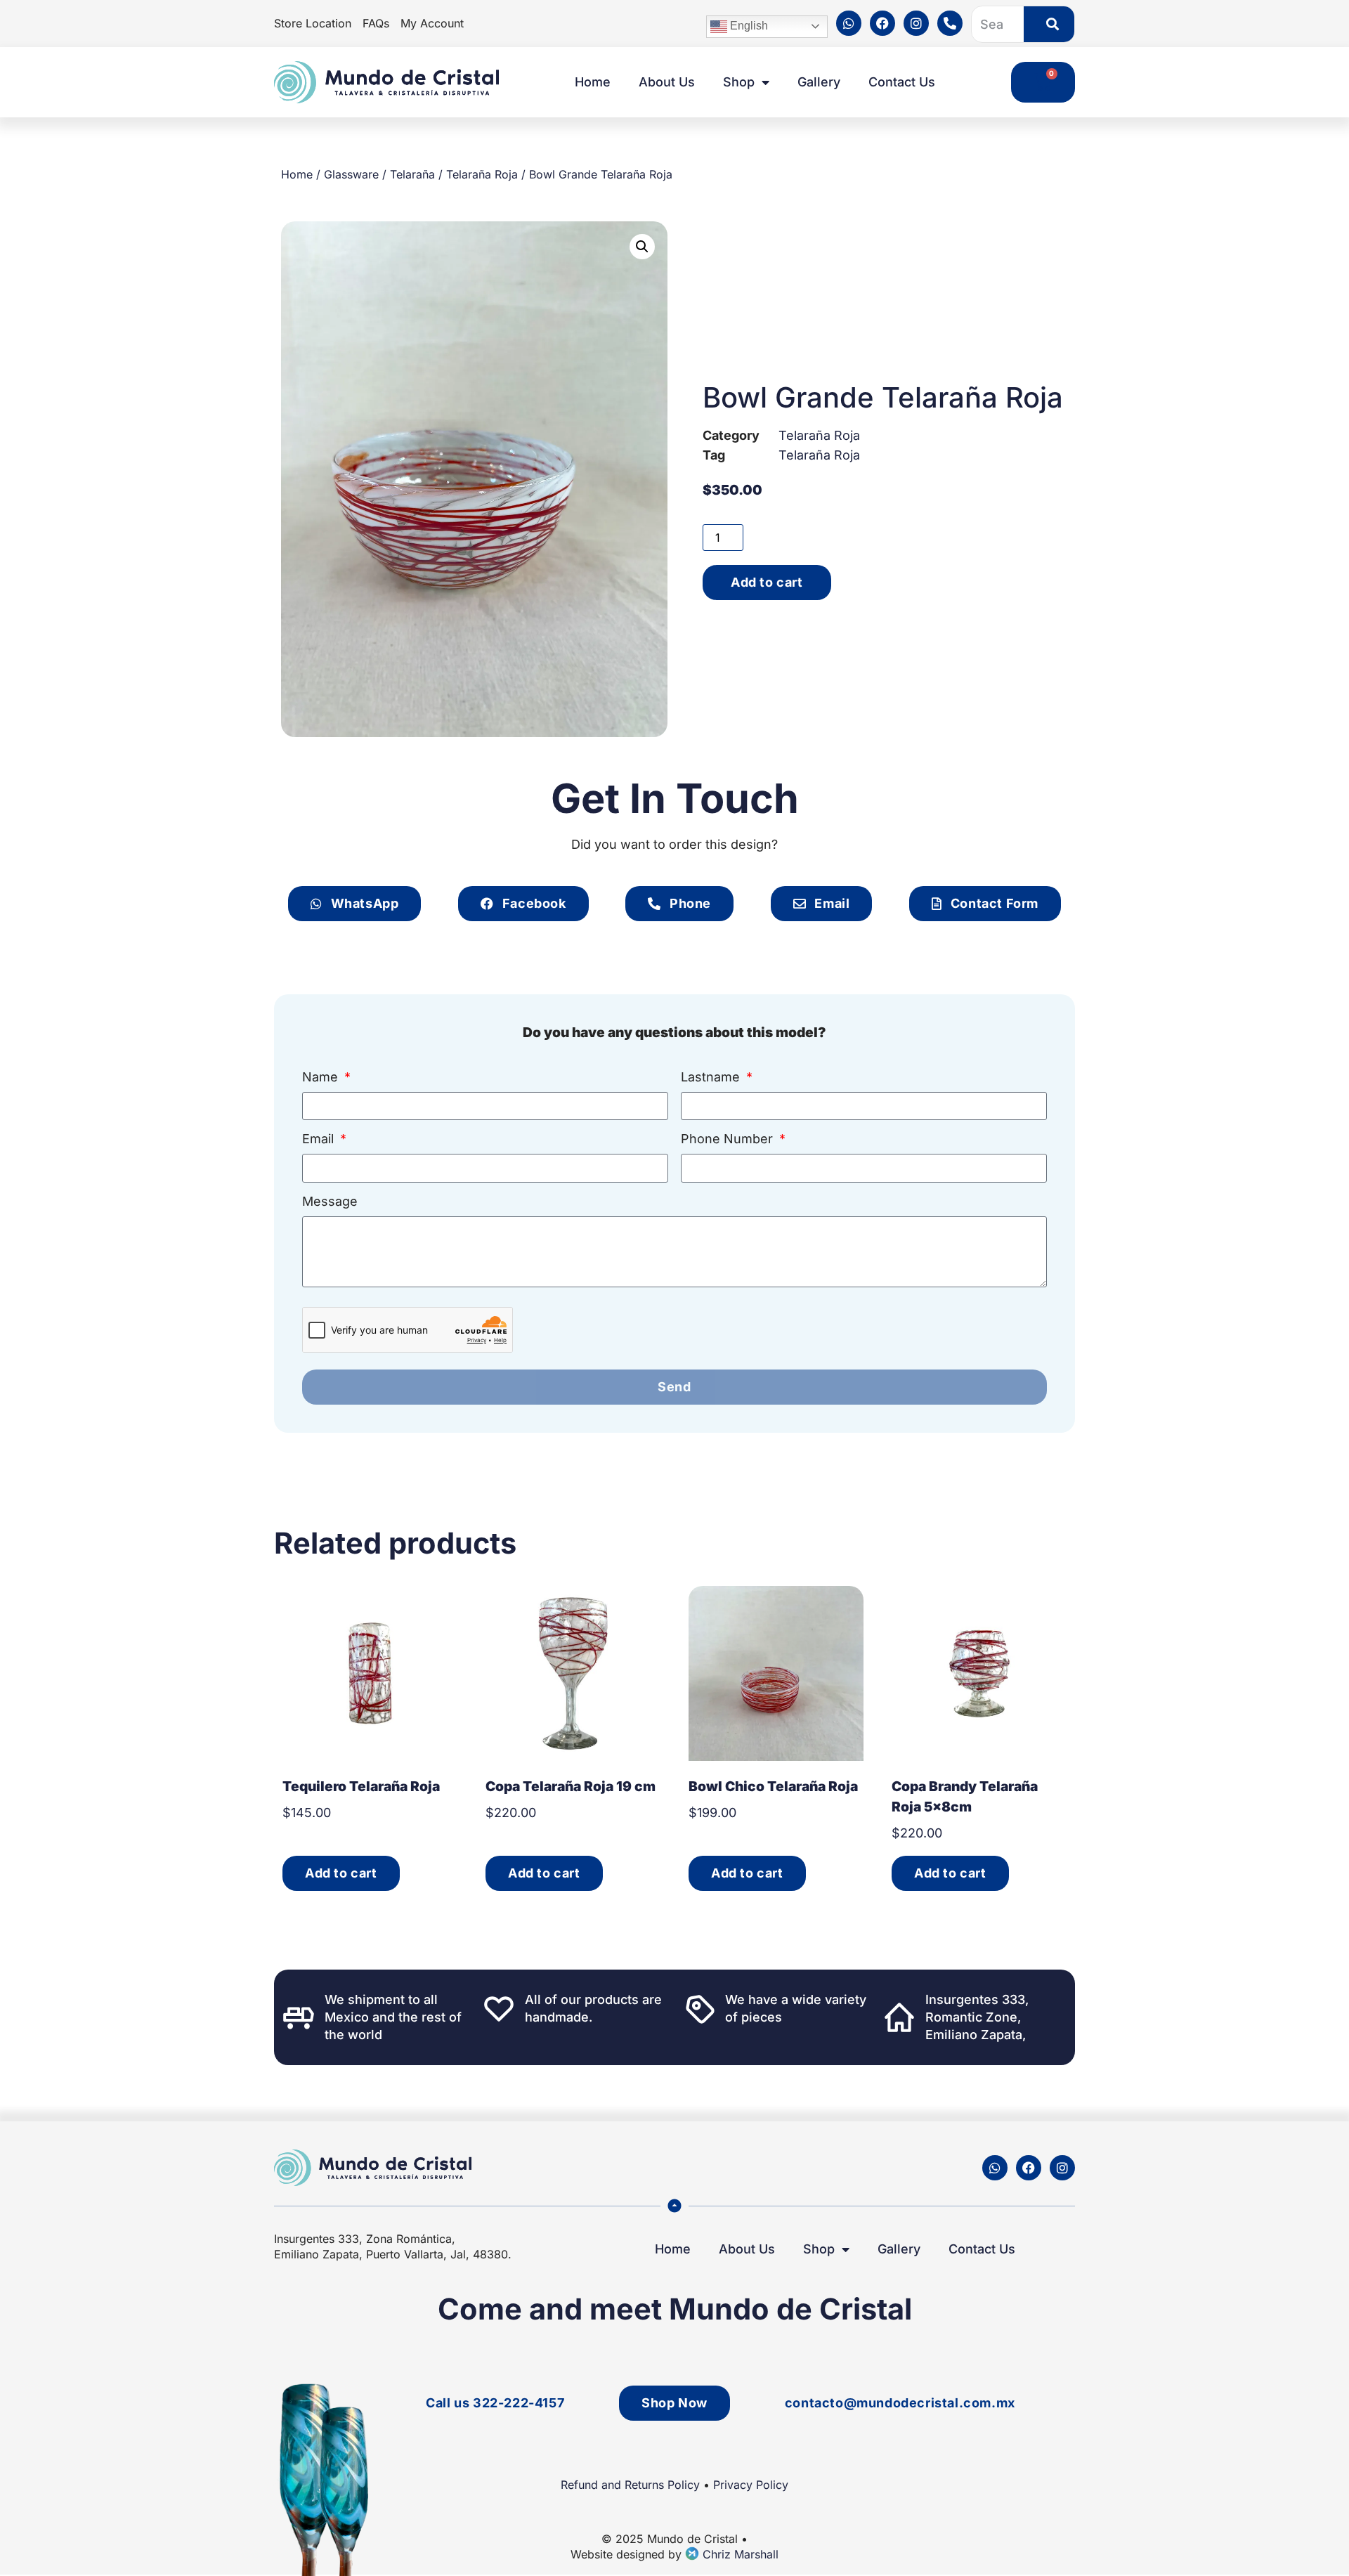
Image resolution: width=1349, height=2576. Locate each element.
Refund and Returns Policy (630, 2485)
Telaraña (412, 174)
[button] (642, 247)
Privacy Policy (751, 2485)
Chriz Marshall (739, 2554)
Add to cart (767, 582)
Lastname (712, 1078)
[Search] (1049, 24)
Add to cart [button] (341, 1873)
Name (322, 1078)
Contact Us (902, 82)
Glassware (351, 174)
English (748, 26)
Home (593, 82)
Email (320, 1139)
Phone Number (729, 1139)
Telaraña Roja (482, 174)
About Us (667, 82)
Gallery (819, 82)
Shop (739, 82)
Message (330, 1202)
